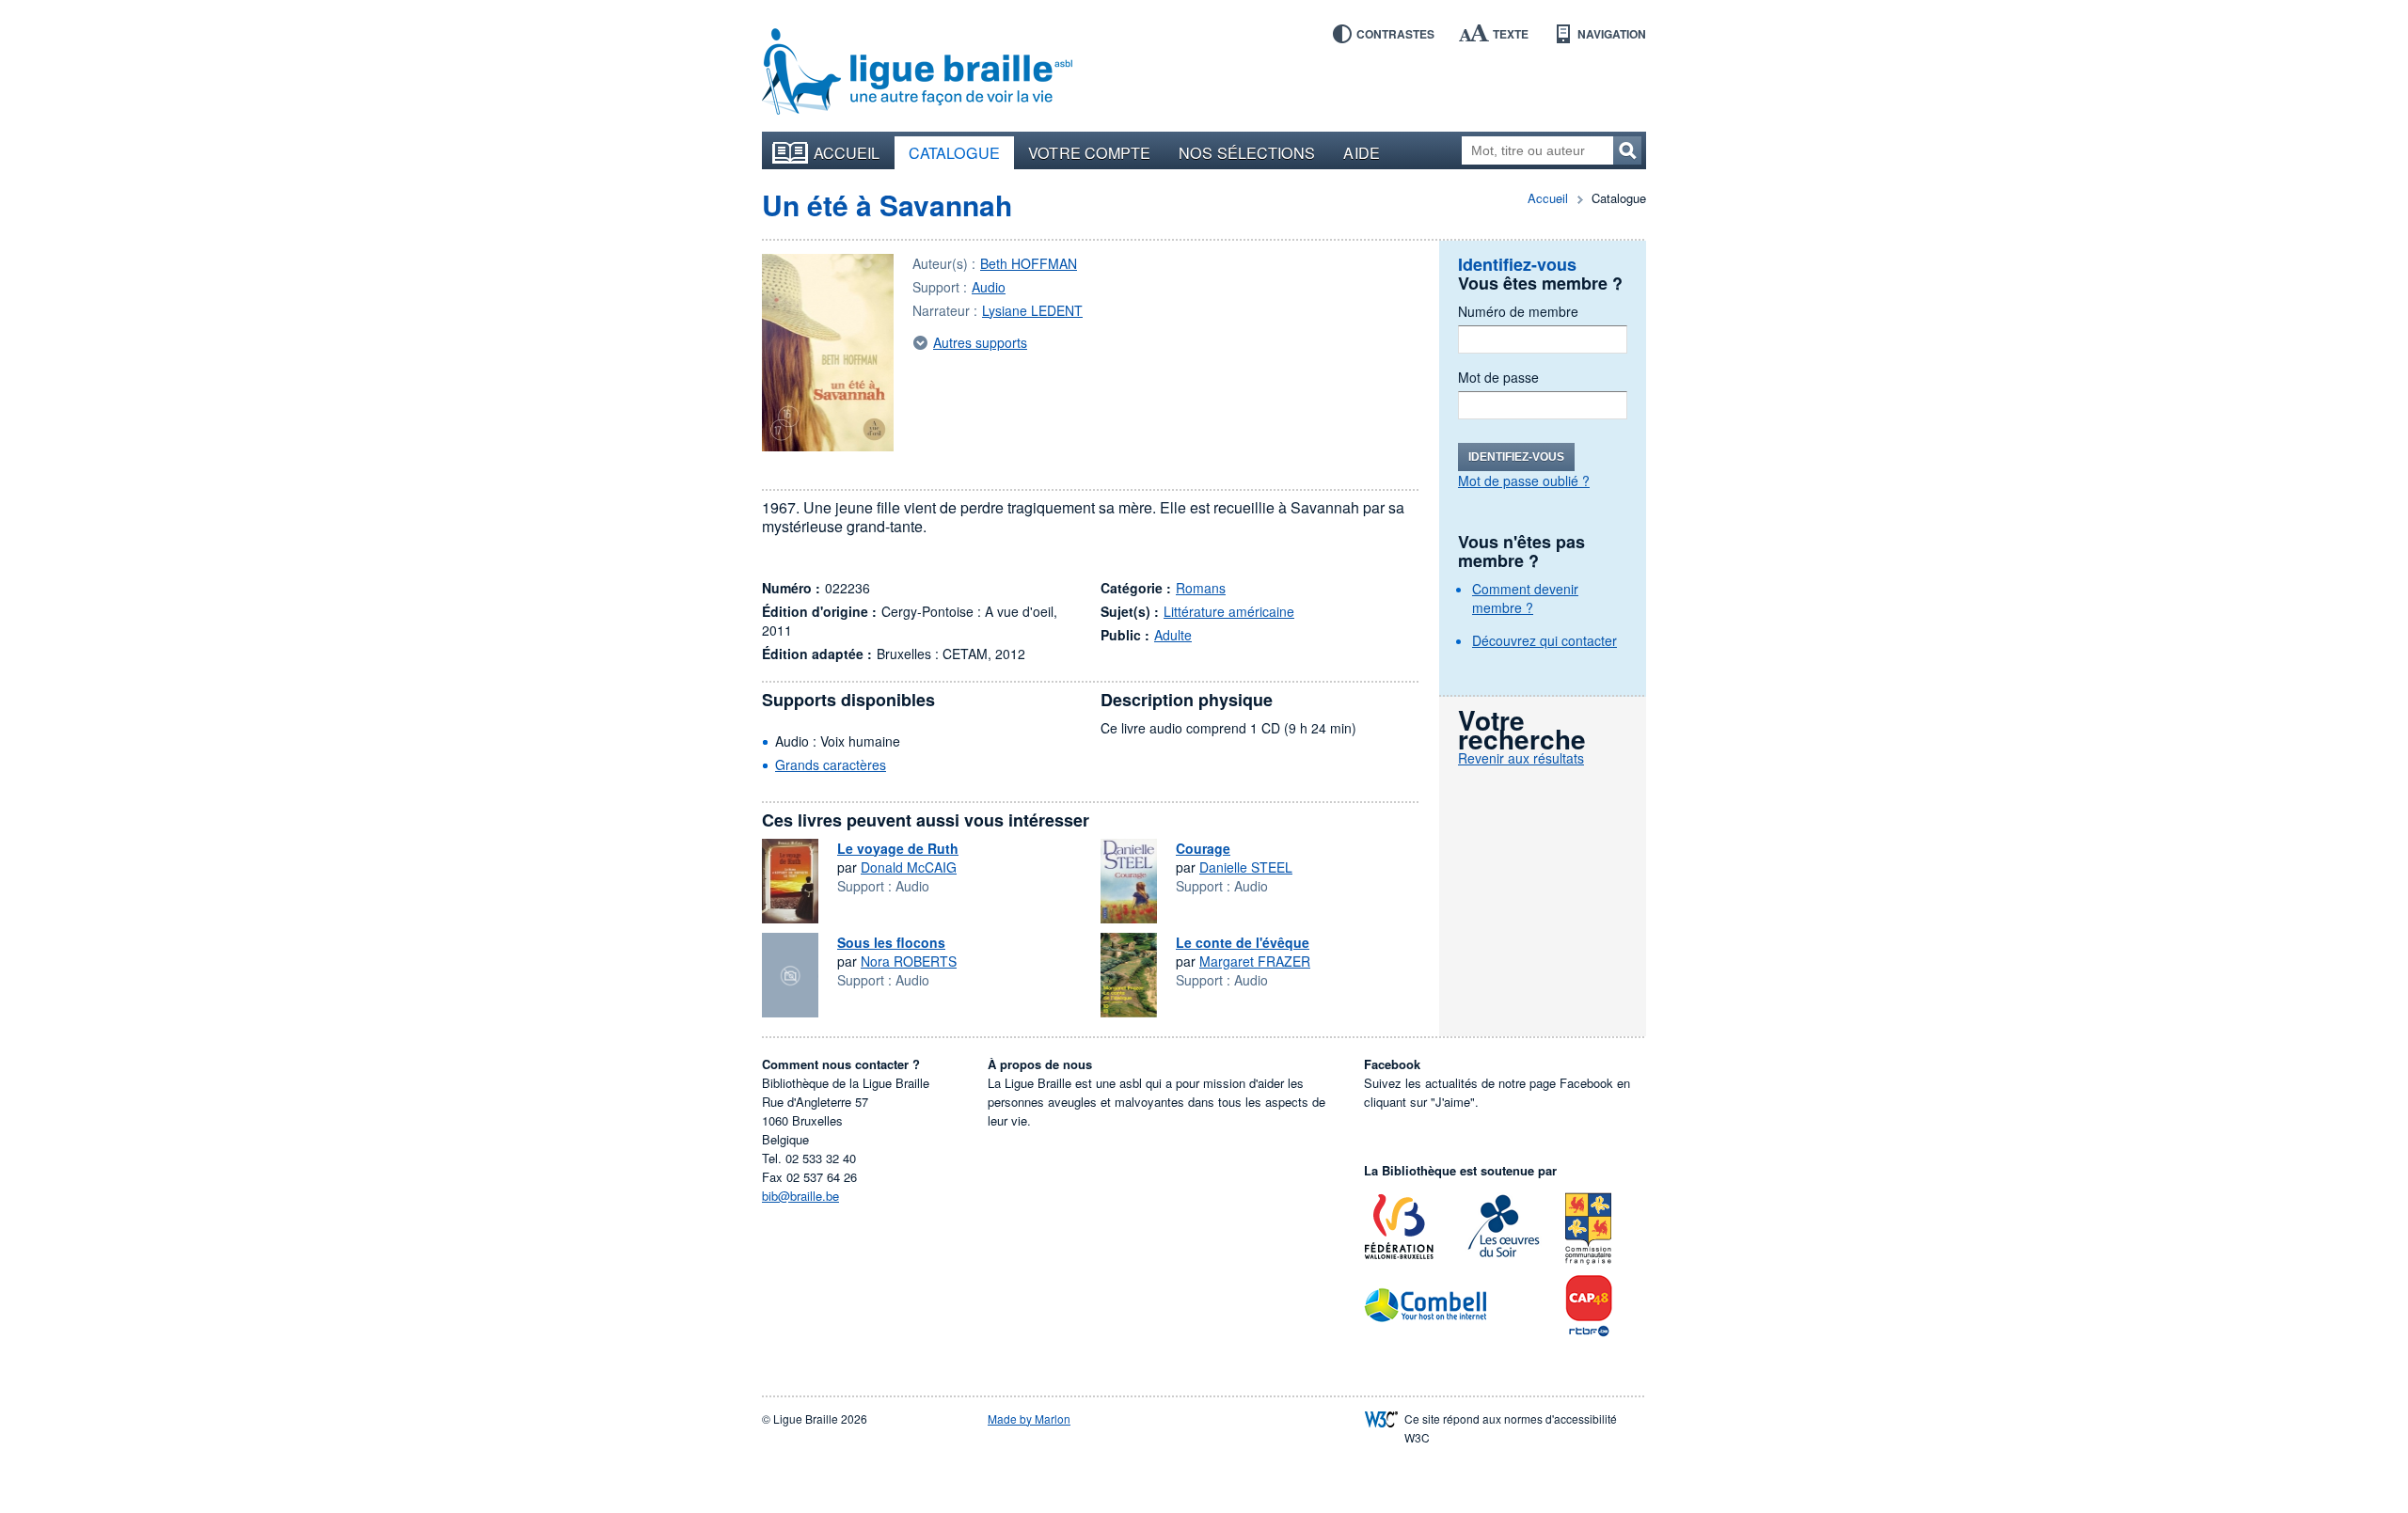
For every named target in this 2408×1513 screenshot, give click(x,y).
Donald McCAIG (909, 867)
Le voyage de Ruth (898, 848)
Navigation (1612, 34)
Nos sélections (1247, 152)
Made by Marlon (1029, 1418)
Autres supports (980, 342)
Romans (1201, 588)
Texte (1511, 34)
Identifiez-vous (1516, 457)
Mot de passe (1498, 377)
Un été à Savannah (887, 205)
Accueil (847, 152)
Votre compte (1089, 152)
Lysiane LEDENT (1032, 310)
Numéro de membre (1518, 311)
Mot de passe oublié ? (1524, 481)
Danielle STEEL (1246, 867)
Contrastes (1395, 34)
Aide (1361, 152)
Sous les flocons (891, 942)
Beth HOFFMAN (1029, 263)
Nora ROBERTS (909, 961)
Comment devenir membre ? (1525, 598)
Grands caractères (831, 764)
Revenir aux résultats (1521, 758)
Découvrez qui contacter (1545, 640)
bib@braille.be (800, 1196)
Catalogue (955, 152)
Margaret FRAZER (1255, 961)
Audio (989, 287)
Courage (1203, 848)
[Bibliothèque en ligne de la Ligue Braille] (917, 72)
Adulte (1173, 635)
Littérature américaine (1229, 611)
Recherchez (1627, 150)
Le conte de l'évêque (1243, 942)
